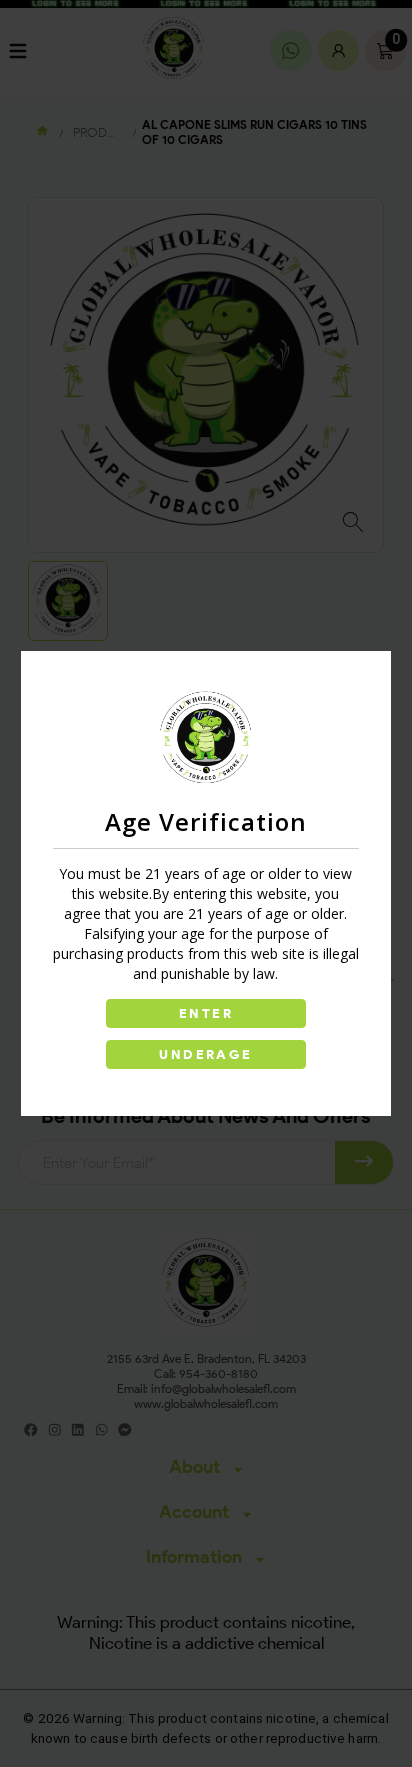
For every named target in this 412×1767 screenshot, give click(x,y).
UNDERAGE (205, 1054)
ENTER (206, 1013)
